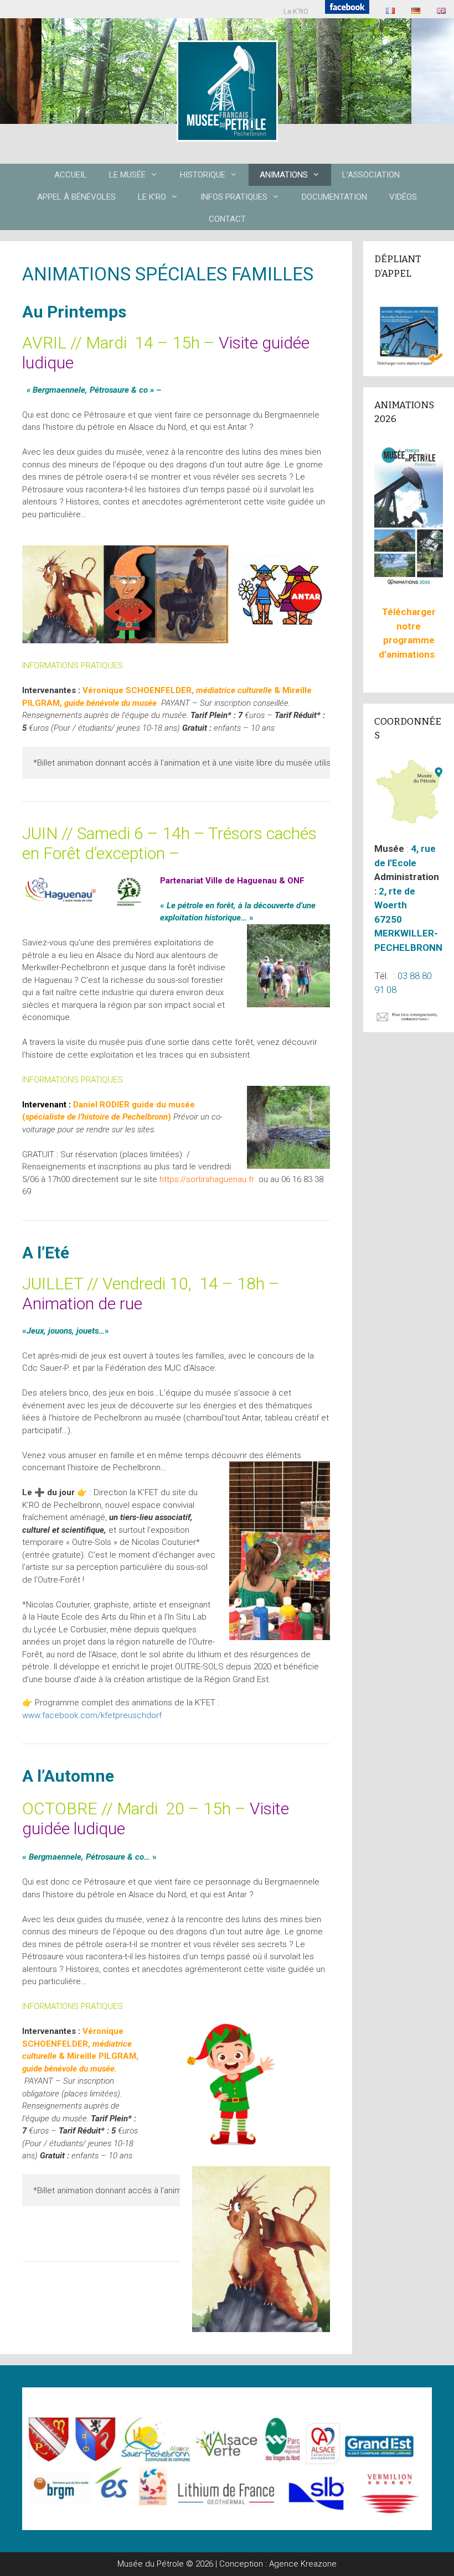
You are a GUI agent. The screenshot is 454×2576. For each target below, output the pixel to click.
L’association (371, 175)
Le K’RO (296, 11)
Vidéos (403, 197)
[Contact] (409, 1019)
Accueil (71, 175)
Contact (227, 219)
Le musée (127, 175)
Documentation (334, 197)
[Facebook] (347, 9)
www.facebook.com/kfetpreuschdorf (92, 1715)
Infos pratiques (234, 197)
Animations (284, 175)
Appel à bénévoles (76, 197)
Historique (203, 175)
